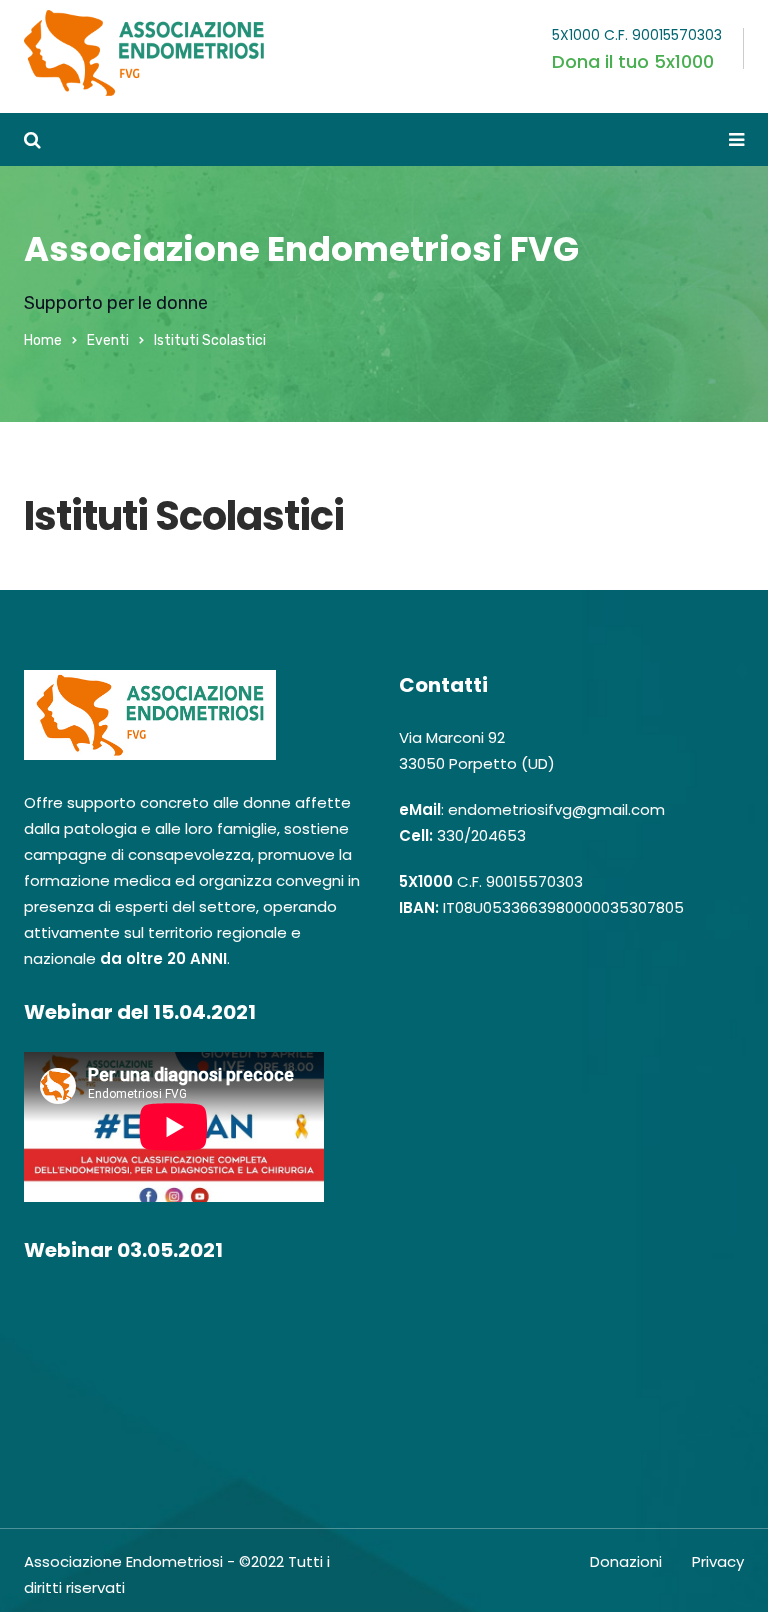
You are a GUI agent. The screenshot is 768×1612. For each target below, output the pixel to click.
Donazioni (626, 1561)
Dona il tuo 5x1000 (633, 61)
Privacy (718, 1561)
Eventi (108, 340)
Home (43, 340)
